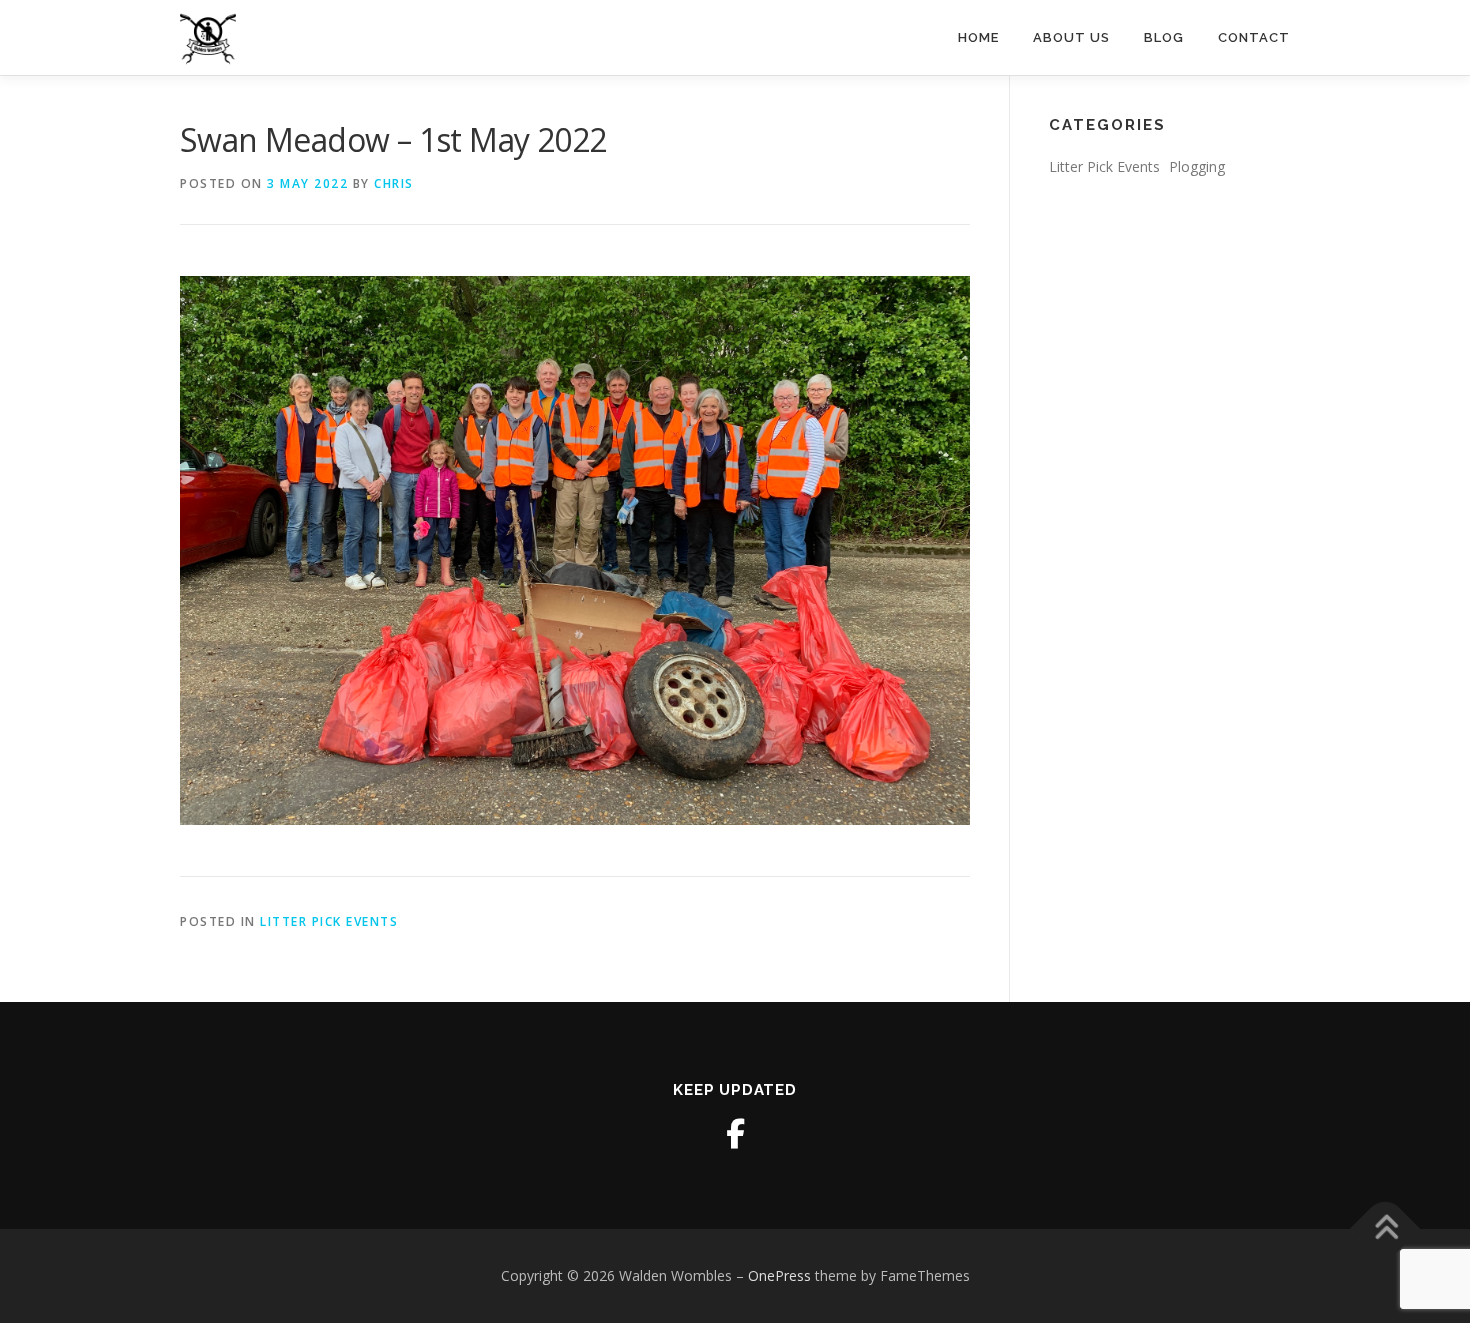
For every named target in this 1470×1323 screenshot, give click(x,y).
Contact (1254, 37)
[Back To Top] (1385, 1229)
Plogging (1197, 166)
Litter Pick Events (329, 921)
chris (394, 183)
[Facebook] (735, 1134)
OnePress (779, 1275)
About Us (1071, 37)
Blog (1164, 37)
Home (978, 37)
